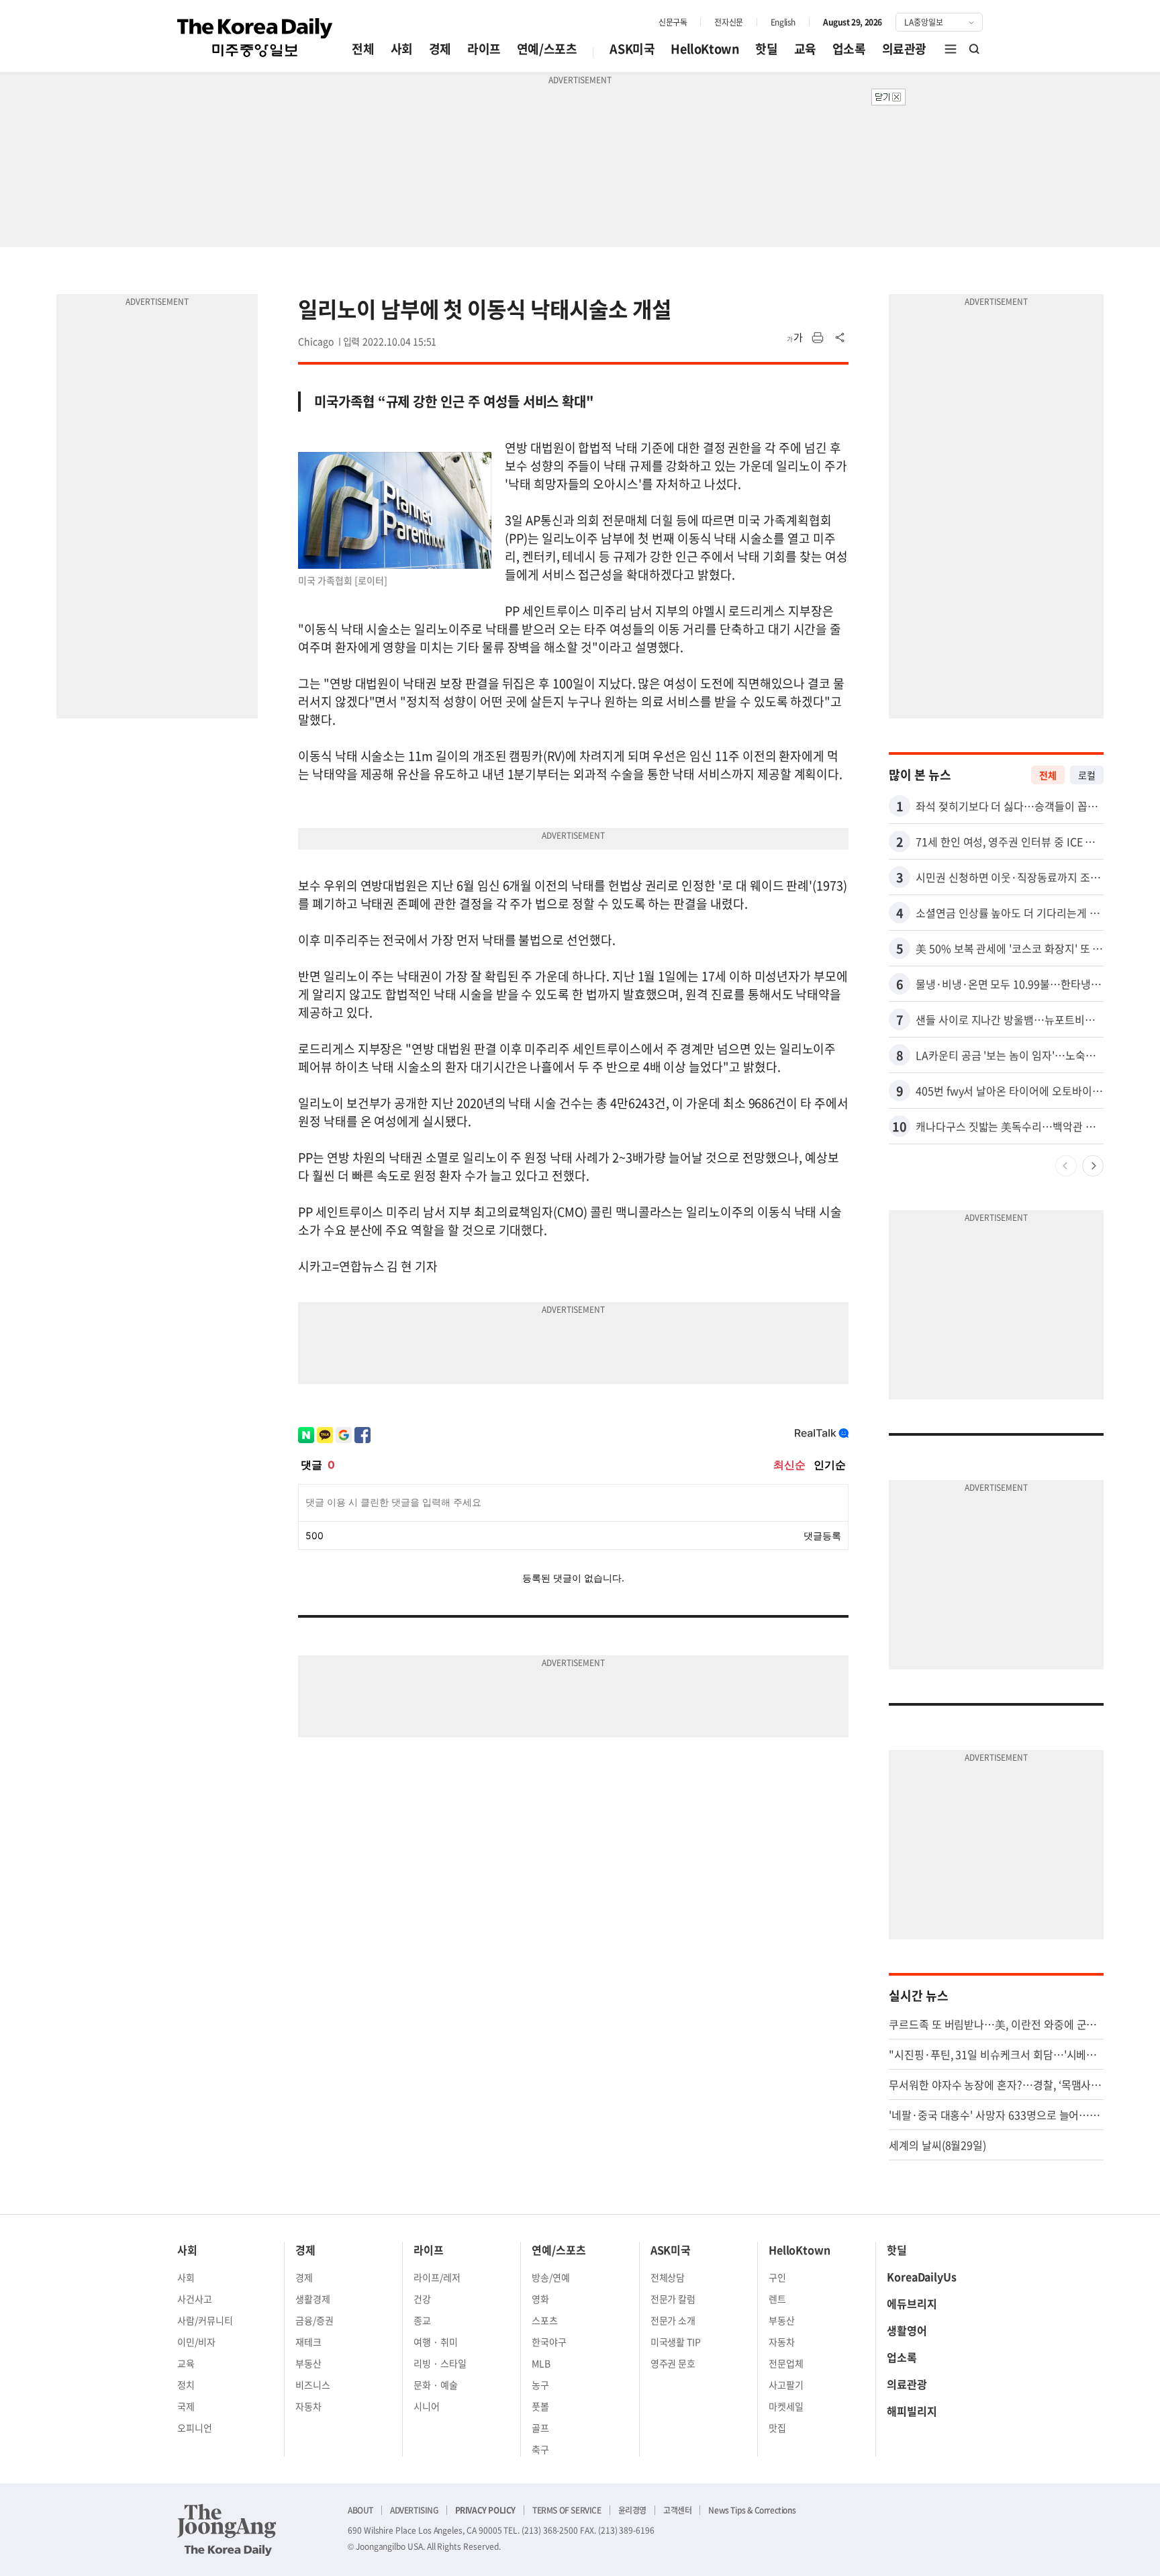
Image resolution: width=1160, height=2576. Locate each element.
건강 (422, 2299)
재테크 (308, 2342)
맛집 (777, 2428)
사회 (402, 49)
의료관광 (904, 49)
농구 (540, 2385)
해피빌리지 (912, 2411)
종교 (422, 2320)
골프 (540, 2428)
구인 (777, 2277)
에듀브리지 (912, 2303)
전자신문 (728, 22)
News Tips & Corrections (752, 2510)
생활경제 (313, 2299)
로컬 (1087, 775)
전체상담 (668, 2277)
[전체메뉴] (951, 49)
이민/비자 (196, 2342)
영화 (540, 2299)
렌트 (777, 2299)
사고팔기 (786, 2385)
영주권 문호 (673, 2363)
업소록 (849, 49)
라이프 (484, 49)
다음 (1093, 1166)
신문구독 (673, 22)
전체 (363, 49)
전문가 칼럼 (673, 2299)
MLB (541, 2363)
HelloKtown (705, 49)
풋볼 (540, 2406)
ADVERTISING (414, 2510)
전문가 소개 (673, 2320)
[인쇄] (818, 338)
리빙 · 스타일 (440, 2363)
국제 (186, 2406)
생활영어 (907, 2330)
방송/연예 (551, 2277)
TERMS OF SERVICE (567, 2510)
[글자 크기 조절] (795, 338)
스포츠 (545, 2320)
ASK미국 (632, 49)
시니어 (427, 2406)
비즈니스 (313, 2385)
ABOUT (360, 2510)
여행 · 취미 (436, 2342)
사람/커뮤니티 (205, 2320)
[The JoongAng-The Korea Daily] (227, 2530)
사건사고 (195, 2299)
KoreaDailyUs (922, 2276)
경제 (440, 49)
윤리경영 (632, 2510)
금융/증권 (315, 2320)
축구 (540, 2449)
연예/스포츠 (547, 49)
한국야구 (549, 2342)
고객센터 (677, 2510)
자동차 (308, 2406)
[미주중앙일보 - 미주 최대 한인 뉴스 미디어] (255, 38)
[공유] (840, 338)
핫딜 (766, 49)
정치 (186, 2385)
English (783, 22)
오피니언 (195, 2428)
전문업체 (786, 2363)
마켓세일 (786, 2406)
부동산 (308, 2363)
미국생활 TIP (676, 2342)
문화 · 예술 (436, 2385)
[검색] (975, 49)
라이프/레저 (437, 2277)
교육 (805, 49)
